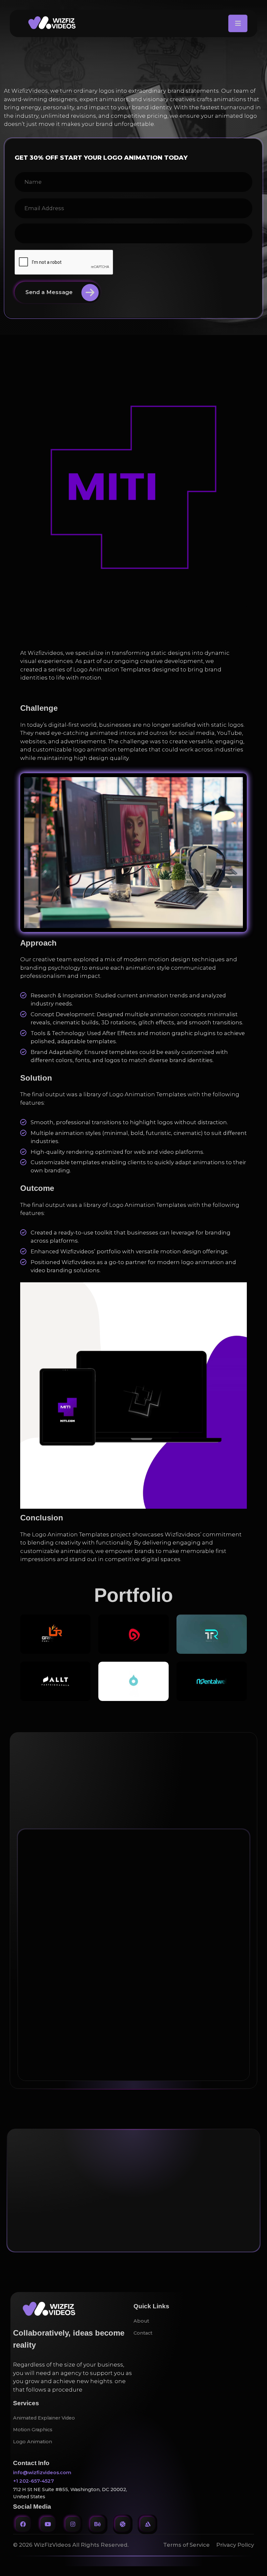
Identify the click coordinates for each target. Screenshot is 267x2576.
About (141, 2321)
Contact (27, 1808)
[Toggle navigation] (238, 23)
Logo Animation (33, 2442)
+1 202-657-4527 (34, 2481)
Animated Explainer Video (44, 2418)
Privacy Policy (235, 2545)
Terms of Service (186, 2545)
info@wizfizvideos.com (42, 2473)
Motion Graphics (33, 2430)
